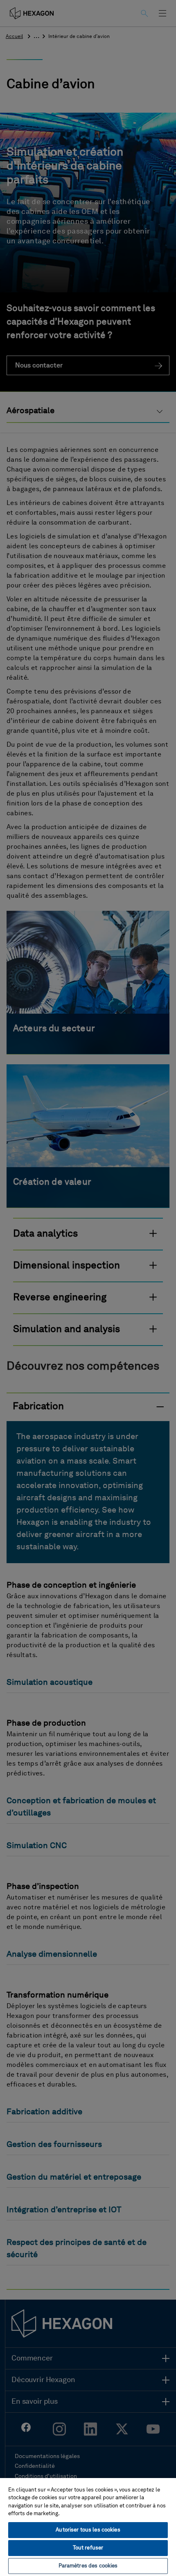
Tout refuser (88, 2548)
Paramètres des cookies (88, 2566)
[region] (88, 2527)
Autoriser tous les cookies (88, 2530)
